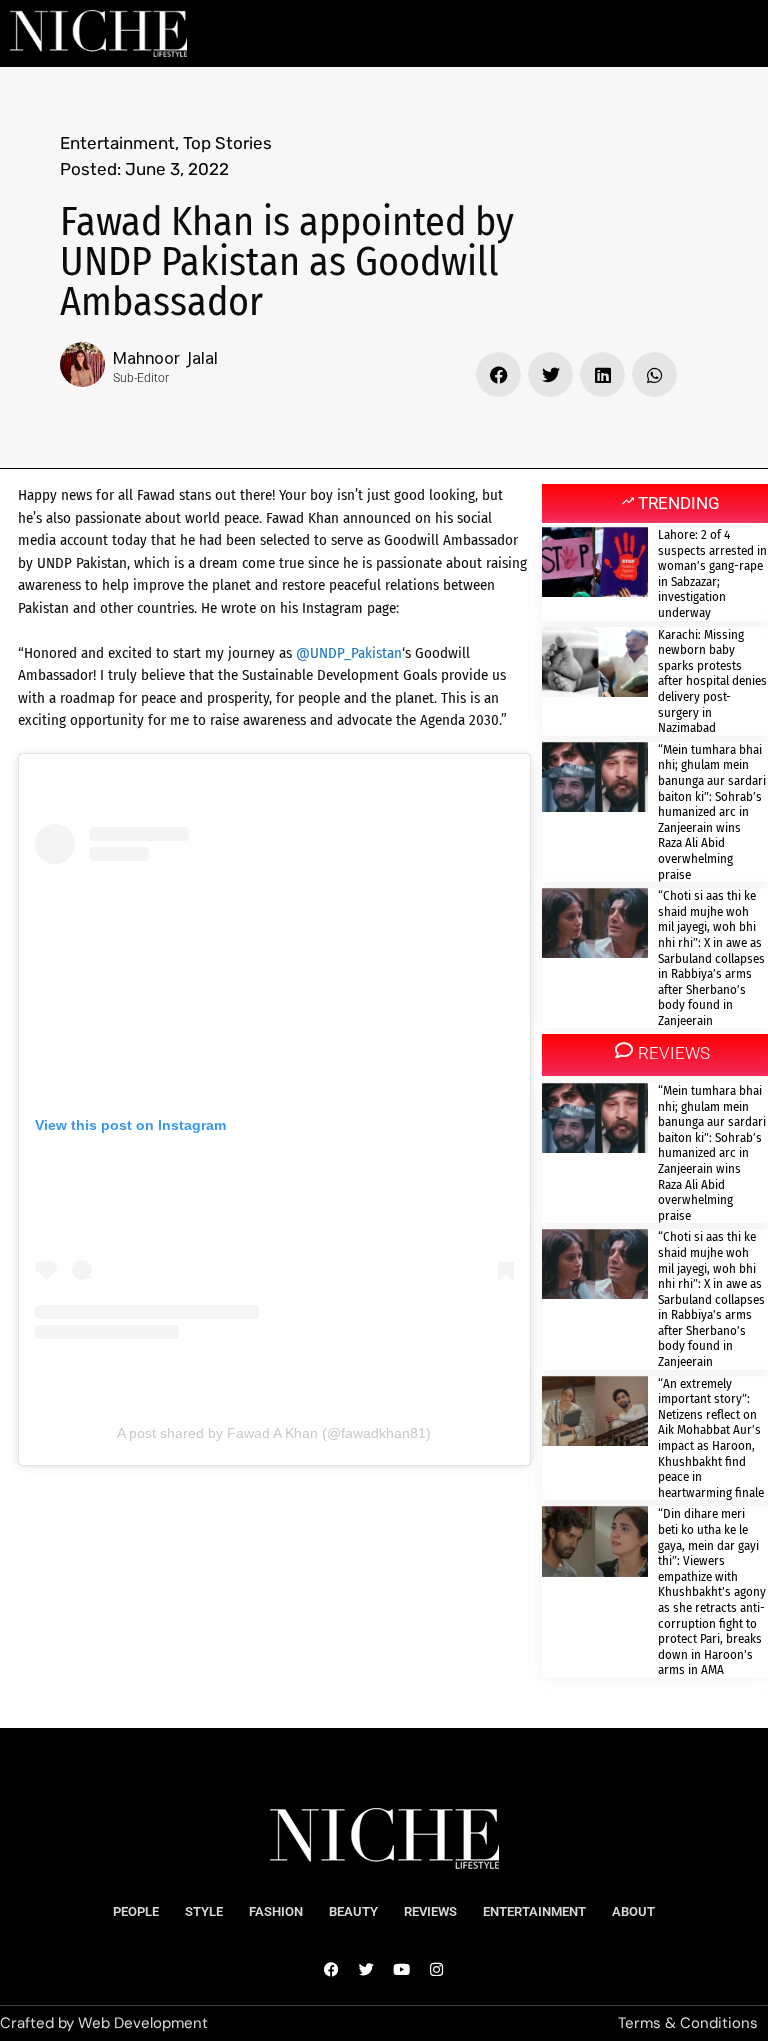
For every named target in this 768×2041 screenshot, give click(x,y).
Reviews (430, 1911)
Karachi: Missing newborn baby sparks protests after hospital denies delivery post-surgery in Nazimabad (712, 681)
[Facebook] (332, 1970)
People (136, 1911)
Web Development (143, 2023)
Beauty (353, 1911)
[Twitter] (367, 1970)
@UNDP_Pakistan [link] (349, 653)
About (633, 1911)
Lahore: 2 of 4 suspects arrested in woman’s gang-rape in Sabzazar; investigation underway (712, 573)
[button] (498, 374)
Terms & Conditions (688, 2023)
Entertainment (117, 143)
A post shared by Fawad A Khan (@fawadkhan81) (274, 1433)
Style (204, 1911)
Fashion (276, 1911)
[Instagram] (437, 1970)
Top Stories (227, 143)
